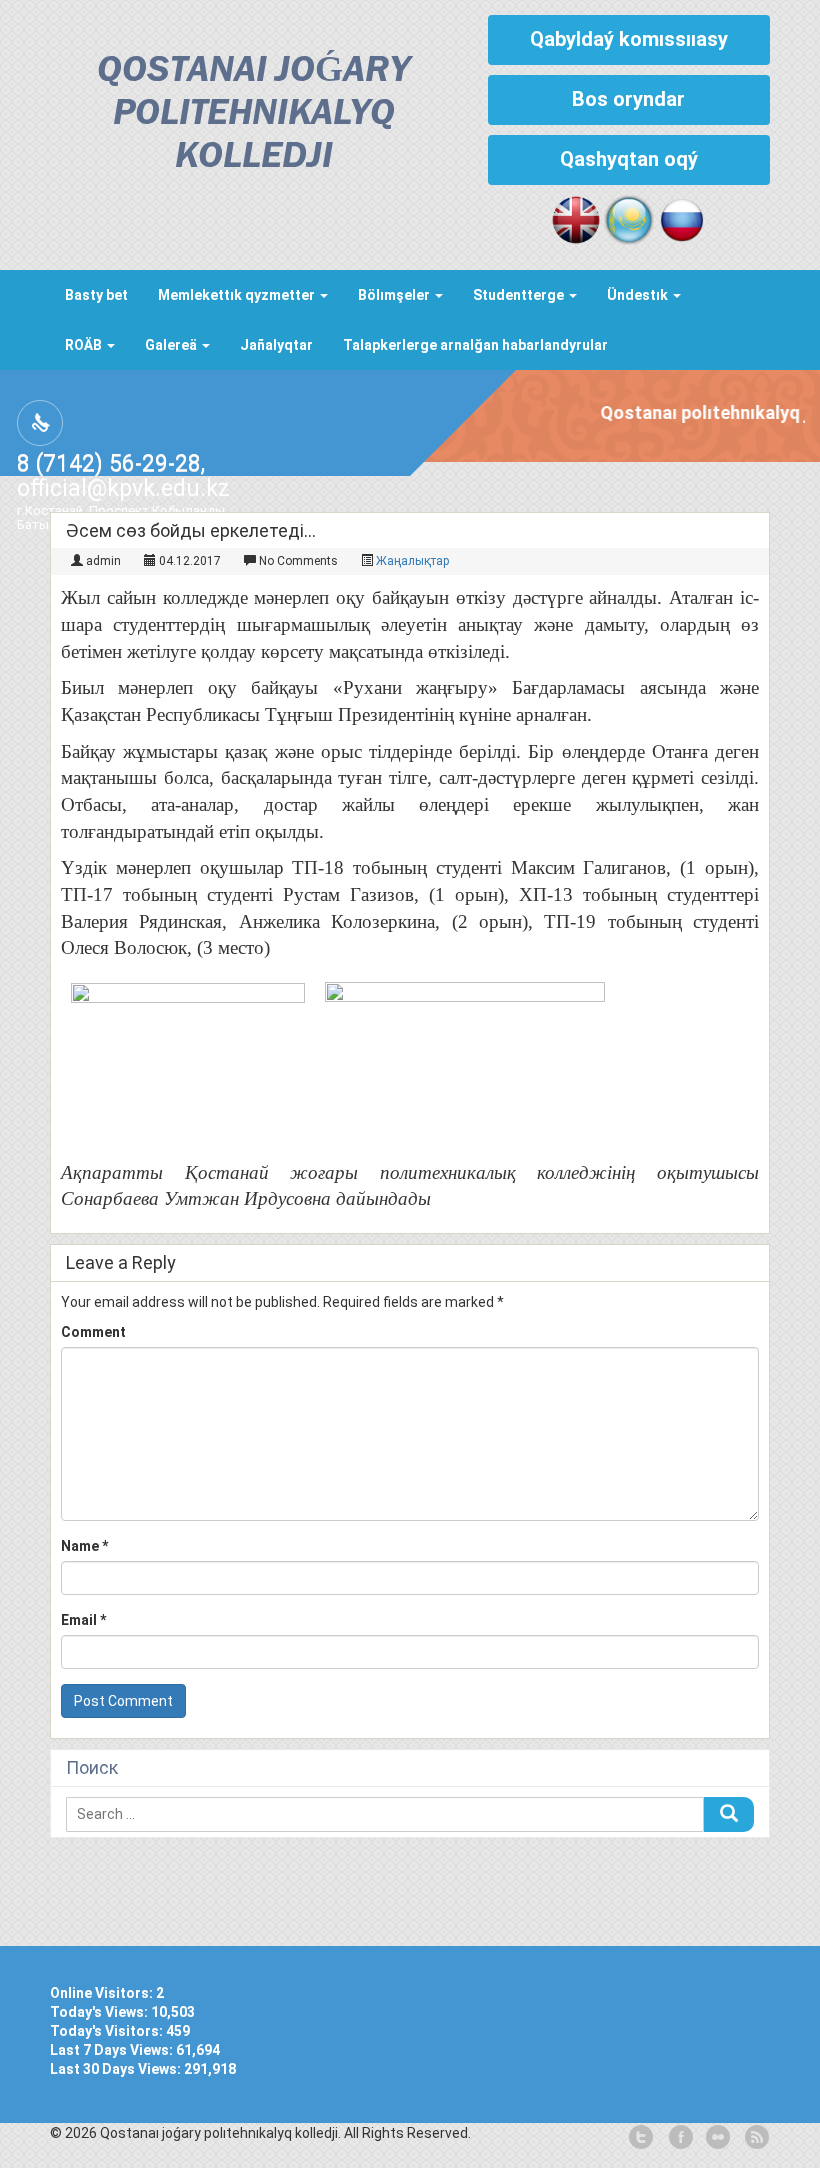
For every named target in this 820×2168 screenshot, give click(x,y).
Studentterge (520, 295)
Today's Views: (100, 2012)
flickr (717, 2138)
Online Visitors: (103, 1993)
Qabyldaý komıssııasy (629, 39)
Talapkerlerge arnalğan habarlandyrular (475, 345)
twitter (641, 2138)
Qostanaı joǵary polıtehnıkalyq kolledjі (253, 114)
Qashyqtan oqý (629, 159)
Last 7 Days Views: (113, 2050)
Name (84, 1546)
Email (83, 1620)
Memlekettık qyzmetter (238, 295)
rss (755, 2138)
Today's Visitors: (108, 2031)
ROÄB (85, 345)
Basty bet (96, 295)
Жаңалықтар (412, 561)
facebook (679, 2138)
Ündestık (639, 295)
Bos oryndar (628, 99)
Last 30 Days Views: (117, 2069)
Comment (93, 1332)
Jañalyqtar (276, 345)
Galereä (172, 345)
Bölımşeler (395, 295)
